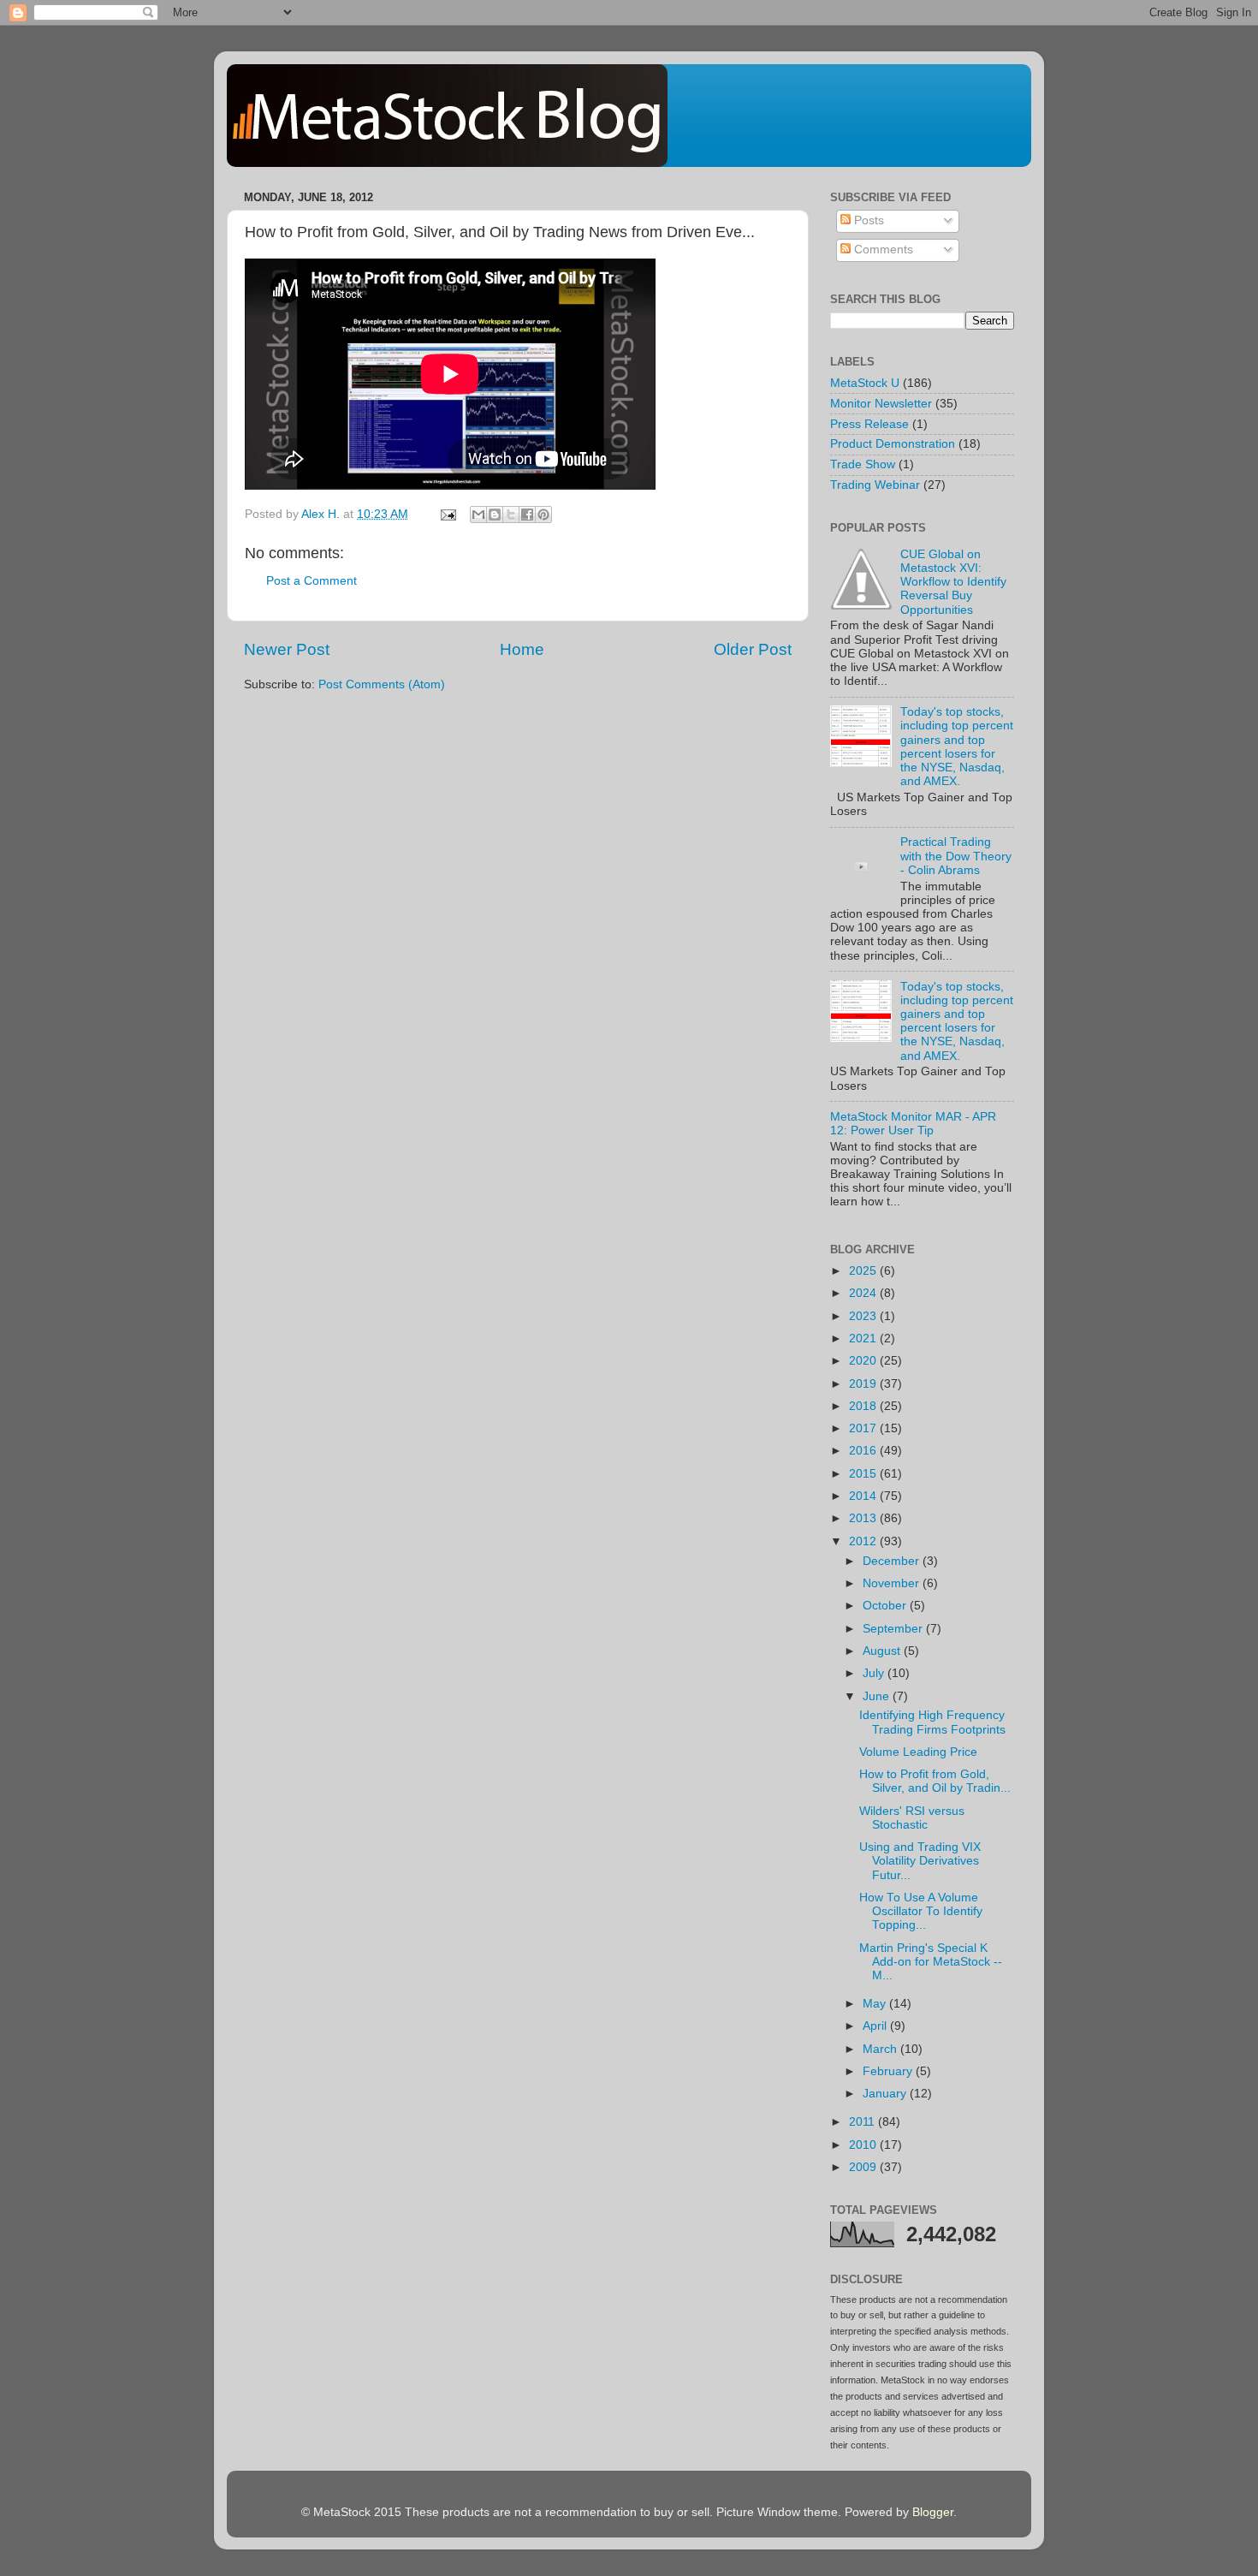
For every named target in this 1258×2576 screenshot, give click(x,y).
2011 (863, 2122)
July (875, 1673)
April (876, 2026)
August (883, 1651)
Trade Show (863, 464)
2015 (864, 1474)
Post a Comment (312, 581)
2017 (864, 1428)
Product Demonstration (893, 444)
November (893, 1583)
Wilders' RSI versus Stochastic (912, 1818)
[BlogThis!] (495, 515)
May (876, 2004)
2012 (864, 1541)
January (886, 2094)
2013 (864, 1518)
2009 (864, 2167)
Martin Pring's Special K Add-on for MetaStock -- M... (931, 1962)
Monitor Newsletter (881, 404)
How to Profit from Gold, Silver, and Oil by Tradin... (935, 1781)
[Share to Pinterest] (543, 515)
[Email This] (478, 515)
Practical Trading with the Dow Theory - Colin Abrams (956, 856)
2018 (864, 1406)
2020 (864, 1361)
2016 (864, 1451)
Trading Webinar (875, 485)
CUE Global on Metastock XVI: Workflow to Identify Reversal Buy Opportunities (953, 582)
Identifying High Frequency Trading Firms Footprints (932, 1722)
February (889, 2071)
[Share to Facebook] (527, 515)
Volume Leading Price (918, 1752)
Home (522, 649)
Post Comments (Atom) (382, 684)
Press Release (869, 424)
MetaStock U (865, 383)
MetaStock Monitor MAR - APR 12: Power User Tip (913, 1124)
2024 (864, 1293)
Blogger (933, 2512)
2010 (864, 2145)
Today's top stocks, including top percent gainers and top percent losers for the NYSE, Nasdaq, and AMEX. (957, 747)
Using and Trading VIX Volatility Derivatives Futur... (920, 1861)
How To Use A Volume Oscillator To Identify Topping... (921, 1911)
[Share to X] (511, 515)
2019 (864, 1384)
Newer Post (287, 649)
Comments (882, 250)
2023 (864, 1316)
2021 (864, 1339)
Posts (867, 220)
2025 (864, 1271)
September (894, 1629)
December (893, 1561)
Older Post (753, 649)
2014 (864, 1496)
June (878, 1696)
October (886, 1606)
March (881, 2049)
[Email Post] (447, 514)
